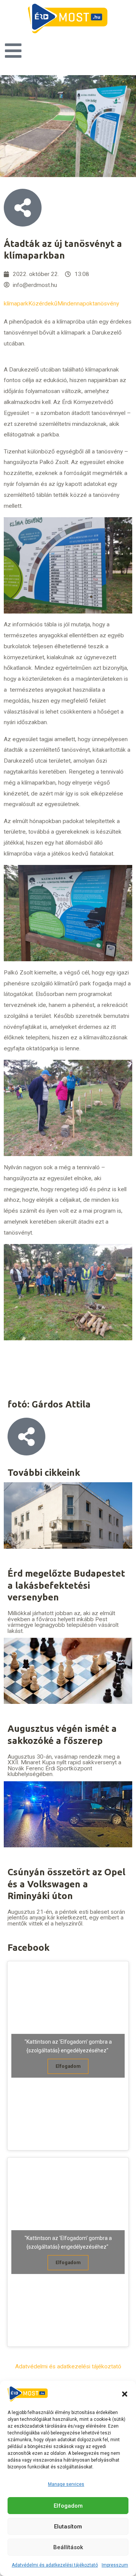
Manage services (66, 2484)
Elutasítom (68, 2527)
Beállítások (68, 2547)
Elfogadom (68, 2506)
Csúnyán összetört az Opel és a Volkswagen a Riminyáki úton (66, 1884)
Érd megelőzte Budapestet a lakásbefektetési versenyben (66, 1585)
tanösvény (106, 304)
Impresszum (115, 2565)
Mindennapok (75, 304)
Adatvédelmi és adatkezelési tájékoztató (55, 2565)
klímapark (16, 304)
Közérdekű (43, 304)
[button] (125, 2394)
